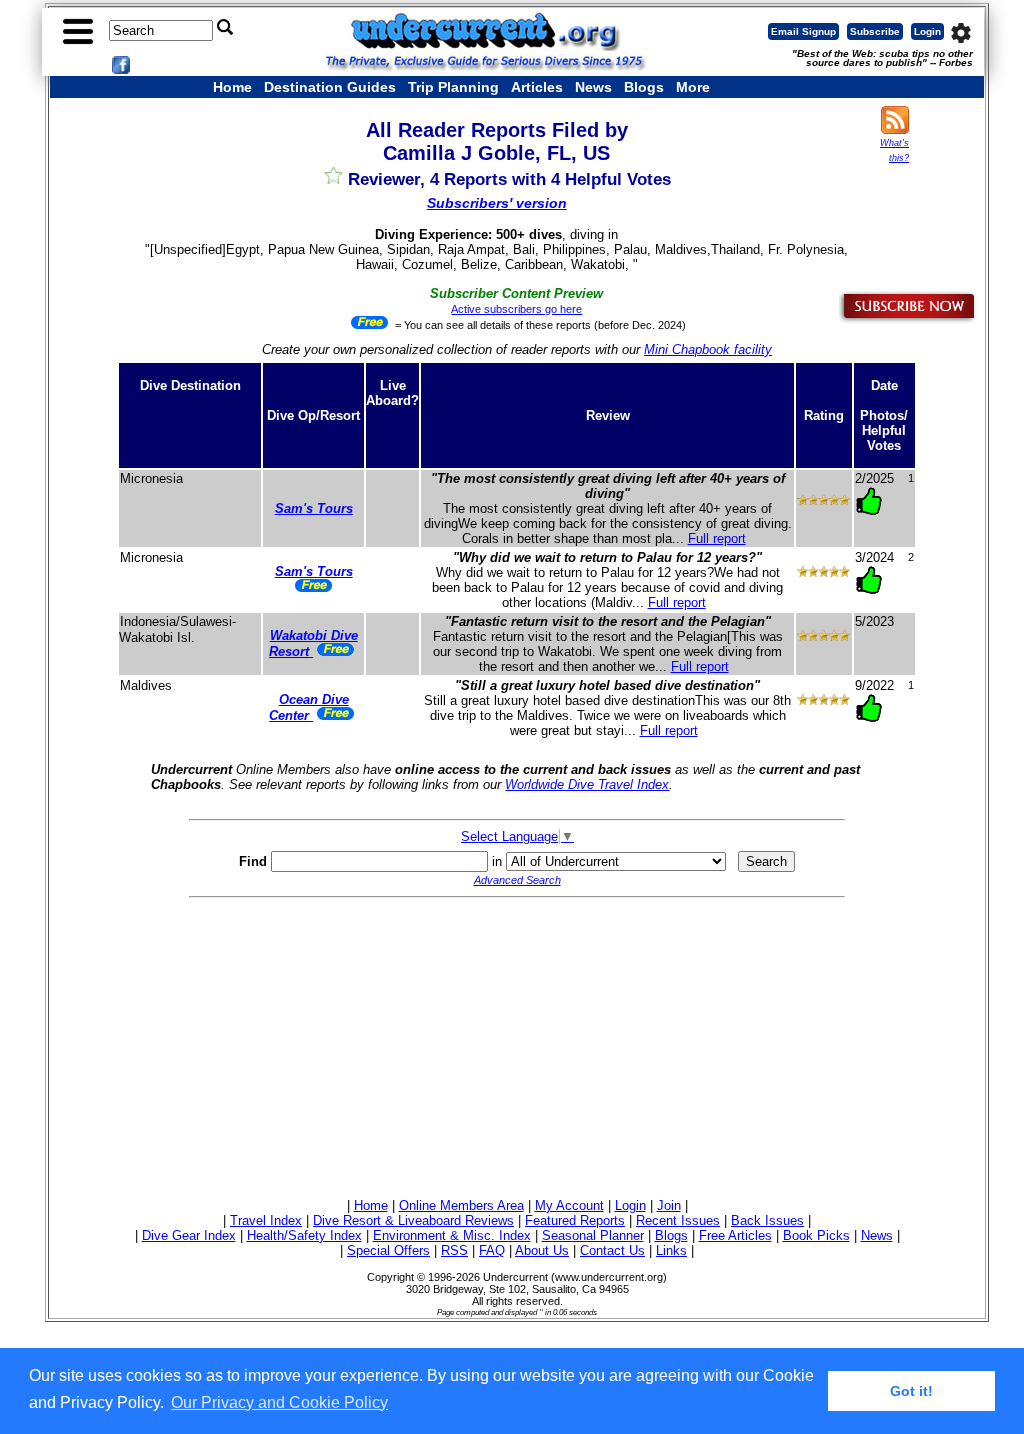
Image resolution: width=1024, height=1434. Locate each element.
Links (671, 1250)
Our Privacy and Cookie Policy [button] (279, 1402)
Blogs (644, 87)
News (593, 87)
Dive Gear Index (189, 1235)
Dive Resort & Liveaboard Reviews (413, 1220)
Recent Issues (678, 1220)
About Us (542, 1250)
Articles (537, 87)
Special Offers (388, 1250)
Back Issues (767, 1220)
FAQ (492, 1250)
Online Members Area (461, 1205)
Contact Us (612, 1250)
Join (669, 1205)
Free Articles (735, 1235)
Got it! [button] (911, 1391)
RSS (454, 1250)
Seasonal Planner (593, 1235)
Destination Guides (330, 87)
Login (927, 31)
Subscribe (875, 31)
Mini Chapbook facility (708, 349)
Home (232, 87)
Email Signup (803, 31)
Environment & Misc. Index (452, 1235)
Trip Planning (453, 87)
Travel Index (266, 1220)
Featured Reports (575, 1220)
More (693, 87)
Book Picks (816, 1235)
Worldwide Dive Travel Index (587, 784)
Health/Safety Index (304, 1235)
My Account (569, 1205)
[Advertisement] (517, 1045)
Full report (717, 538)
